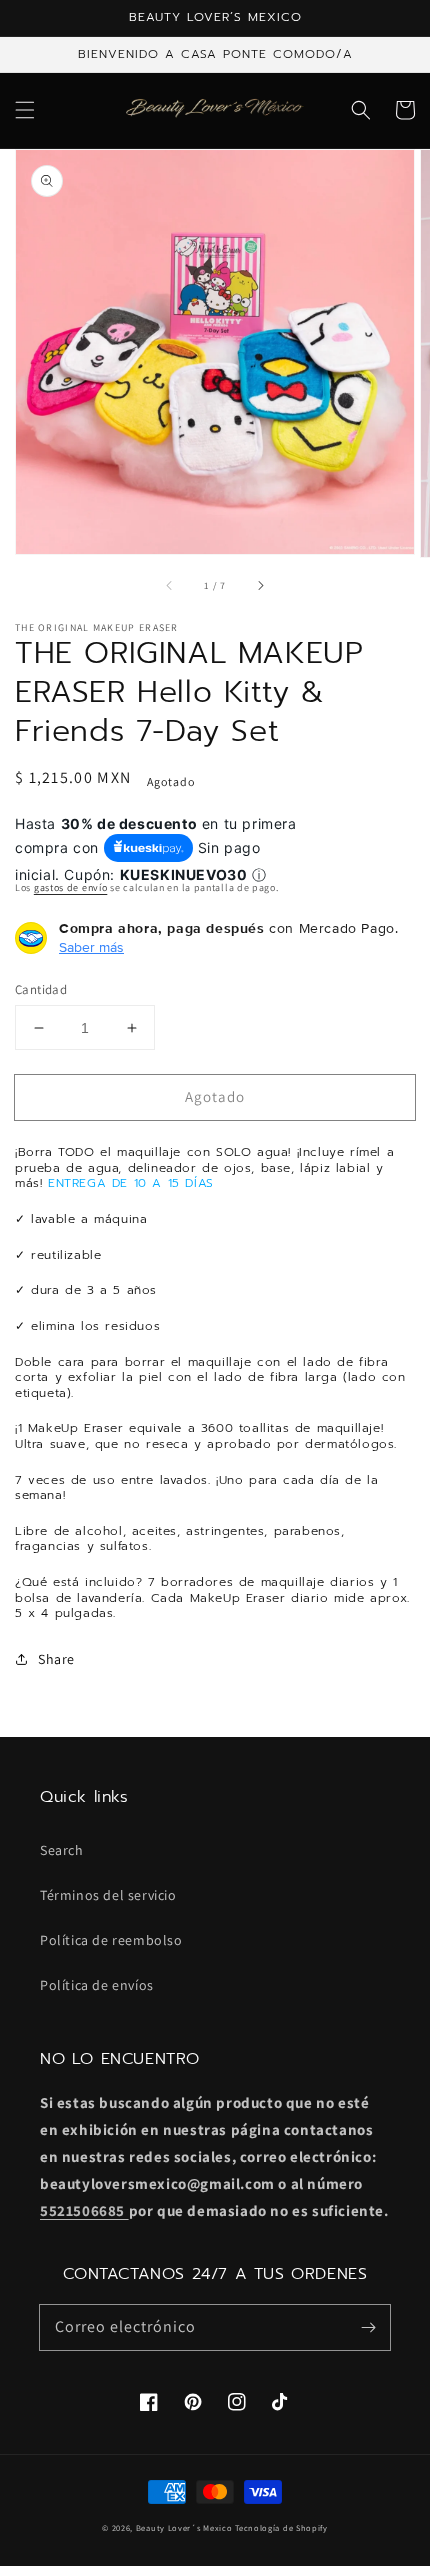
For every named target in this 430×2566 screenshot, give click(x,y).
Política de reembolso (111, 1940)
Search (62, 1850)
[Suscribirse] (368, 2327)
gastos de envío (71, 887)
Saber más (91, 947)
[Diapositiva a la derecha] (260, 585)
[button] (25, 110)
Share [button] (56, 1659)
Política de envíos (97, 1985)
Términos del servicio (108, 1895)
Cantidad (41, 989)
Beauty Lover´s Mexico (184, 2527)
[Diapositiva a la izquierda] (170, 585)
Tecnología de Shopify (281, 2527)
